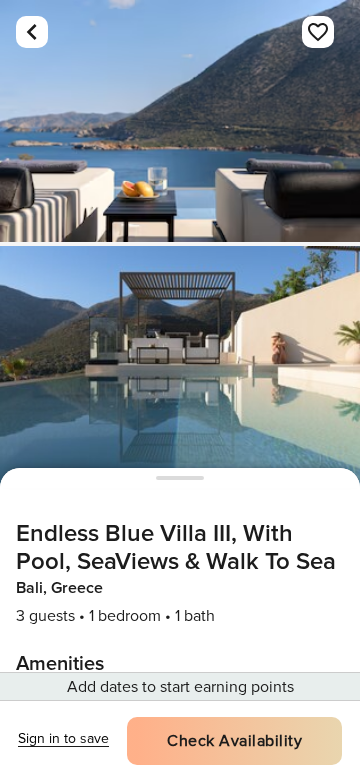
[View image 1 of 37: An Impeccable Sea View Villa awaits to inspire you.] (180, 121)
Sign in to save (63, 738)
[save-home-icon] (318, 32)
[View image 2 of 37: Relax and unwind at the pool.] (180, 367)
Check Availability (234, 741)
